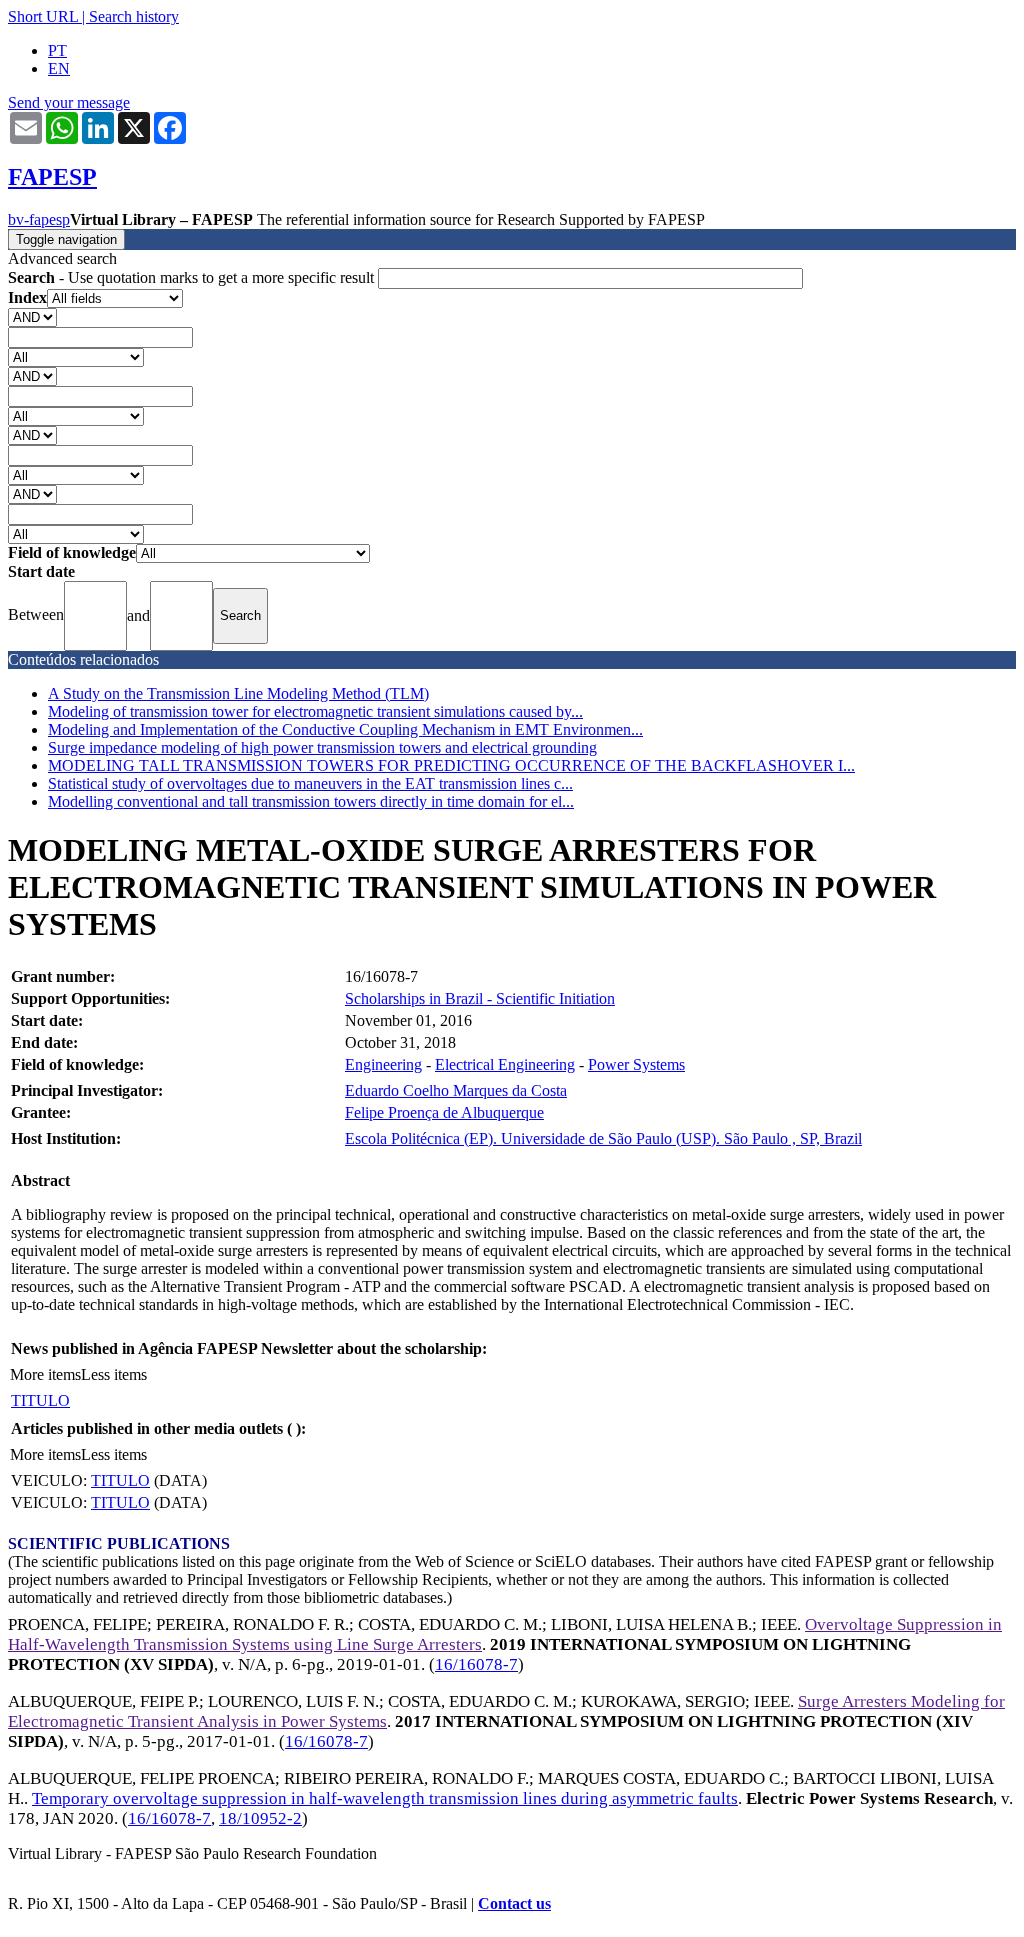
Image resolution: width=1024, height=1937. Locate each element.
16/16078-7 (476, 1664)
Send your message (69, 102)
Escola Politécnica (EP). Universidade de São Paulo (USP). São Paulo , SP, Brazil (603, 1138)
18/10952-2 (260, 1818)
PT (57, 50)
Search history (134, 16)
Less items (114, 1374)
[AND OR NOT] (32, 316)
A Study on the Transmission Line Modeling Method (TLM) (238, 693)
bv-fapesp (39, 219)
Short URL (43, 16)
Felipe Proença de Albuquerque (444, 1112)
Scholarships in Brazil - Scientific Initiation (480, 998)
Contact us (514, 1903)
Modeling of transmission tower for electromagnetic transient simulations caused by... (315, 711)
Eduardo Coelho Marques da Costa (456, 1090)
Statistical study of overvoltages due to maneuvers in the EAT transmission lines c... (310, 783)
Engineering (383, 1064)
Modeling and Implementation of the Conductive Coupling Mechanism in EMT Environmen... (345, 729)
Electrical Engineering (505, 1064)
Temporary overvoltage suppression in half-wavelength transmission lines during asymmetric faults (385, 1798)
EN (59, 68)
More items (45, 1374)
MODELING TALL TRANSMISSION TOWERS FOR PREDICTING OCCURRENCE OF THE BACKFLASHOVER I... (451, 765)
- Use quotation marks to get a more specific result (193, 277)
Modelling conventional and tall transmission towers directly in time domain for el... (311, 801)
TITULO (40, 1400)
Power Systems (636, 1064)
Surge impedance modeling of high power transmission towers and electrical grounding (322, 747)
